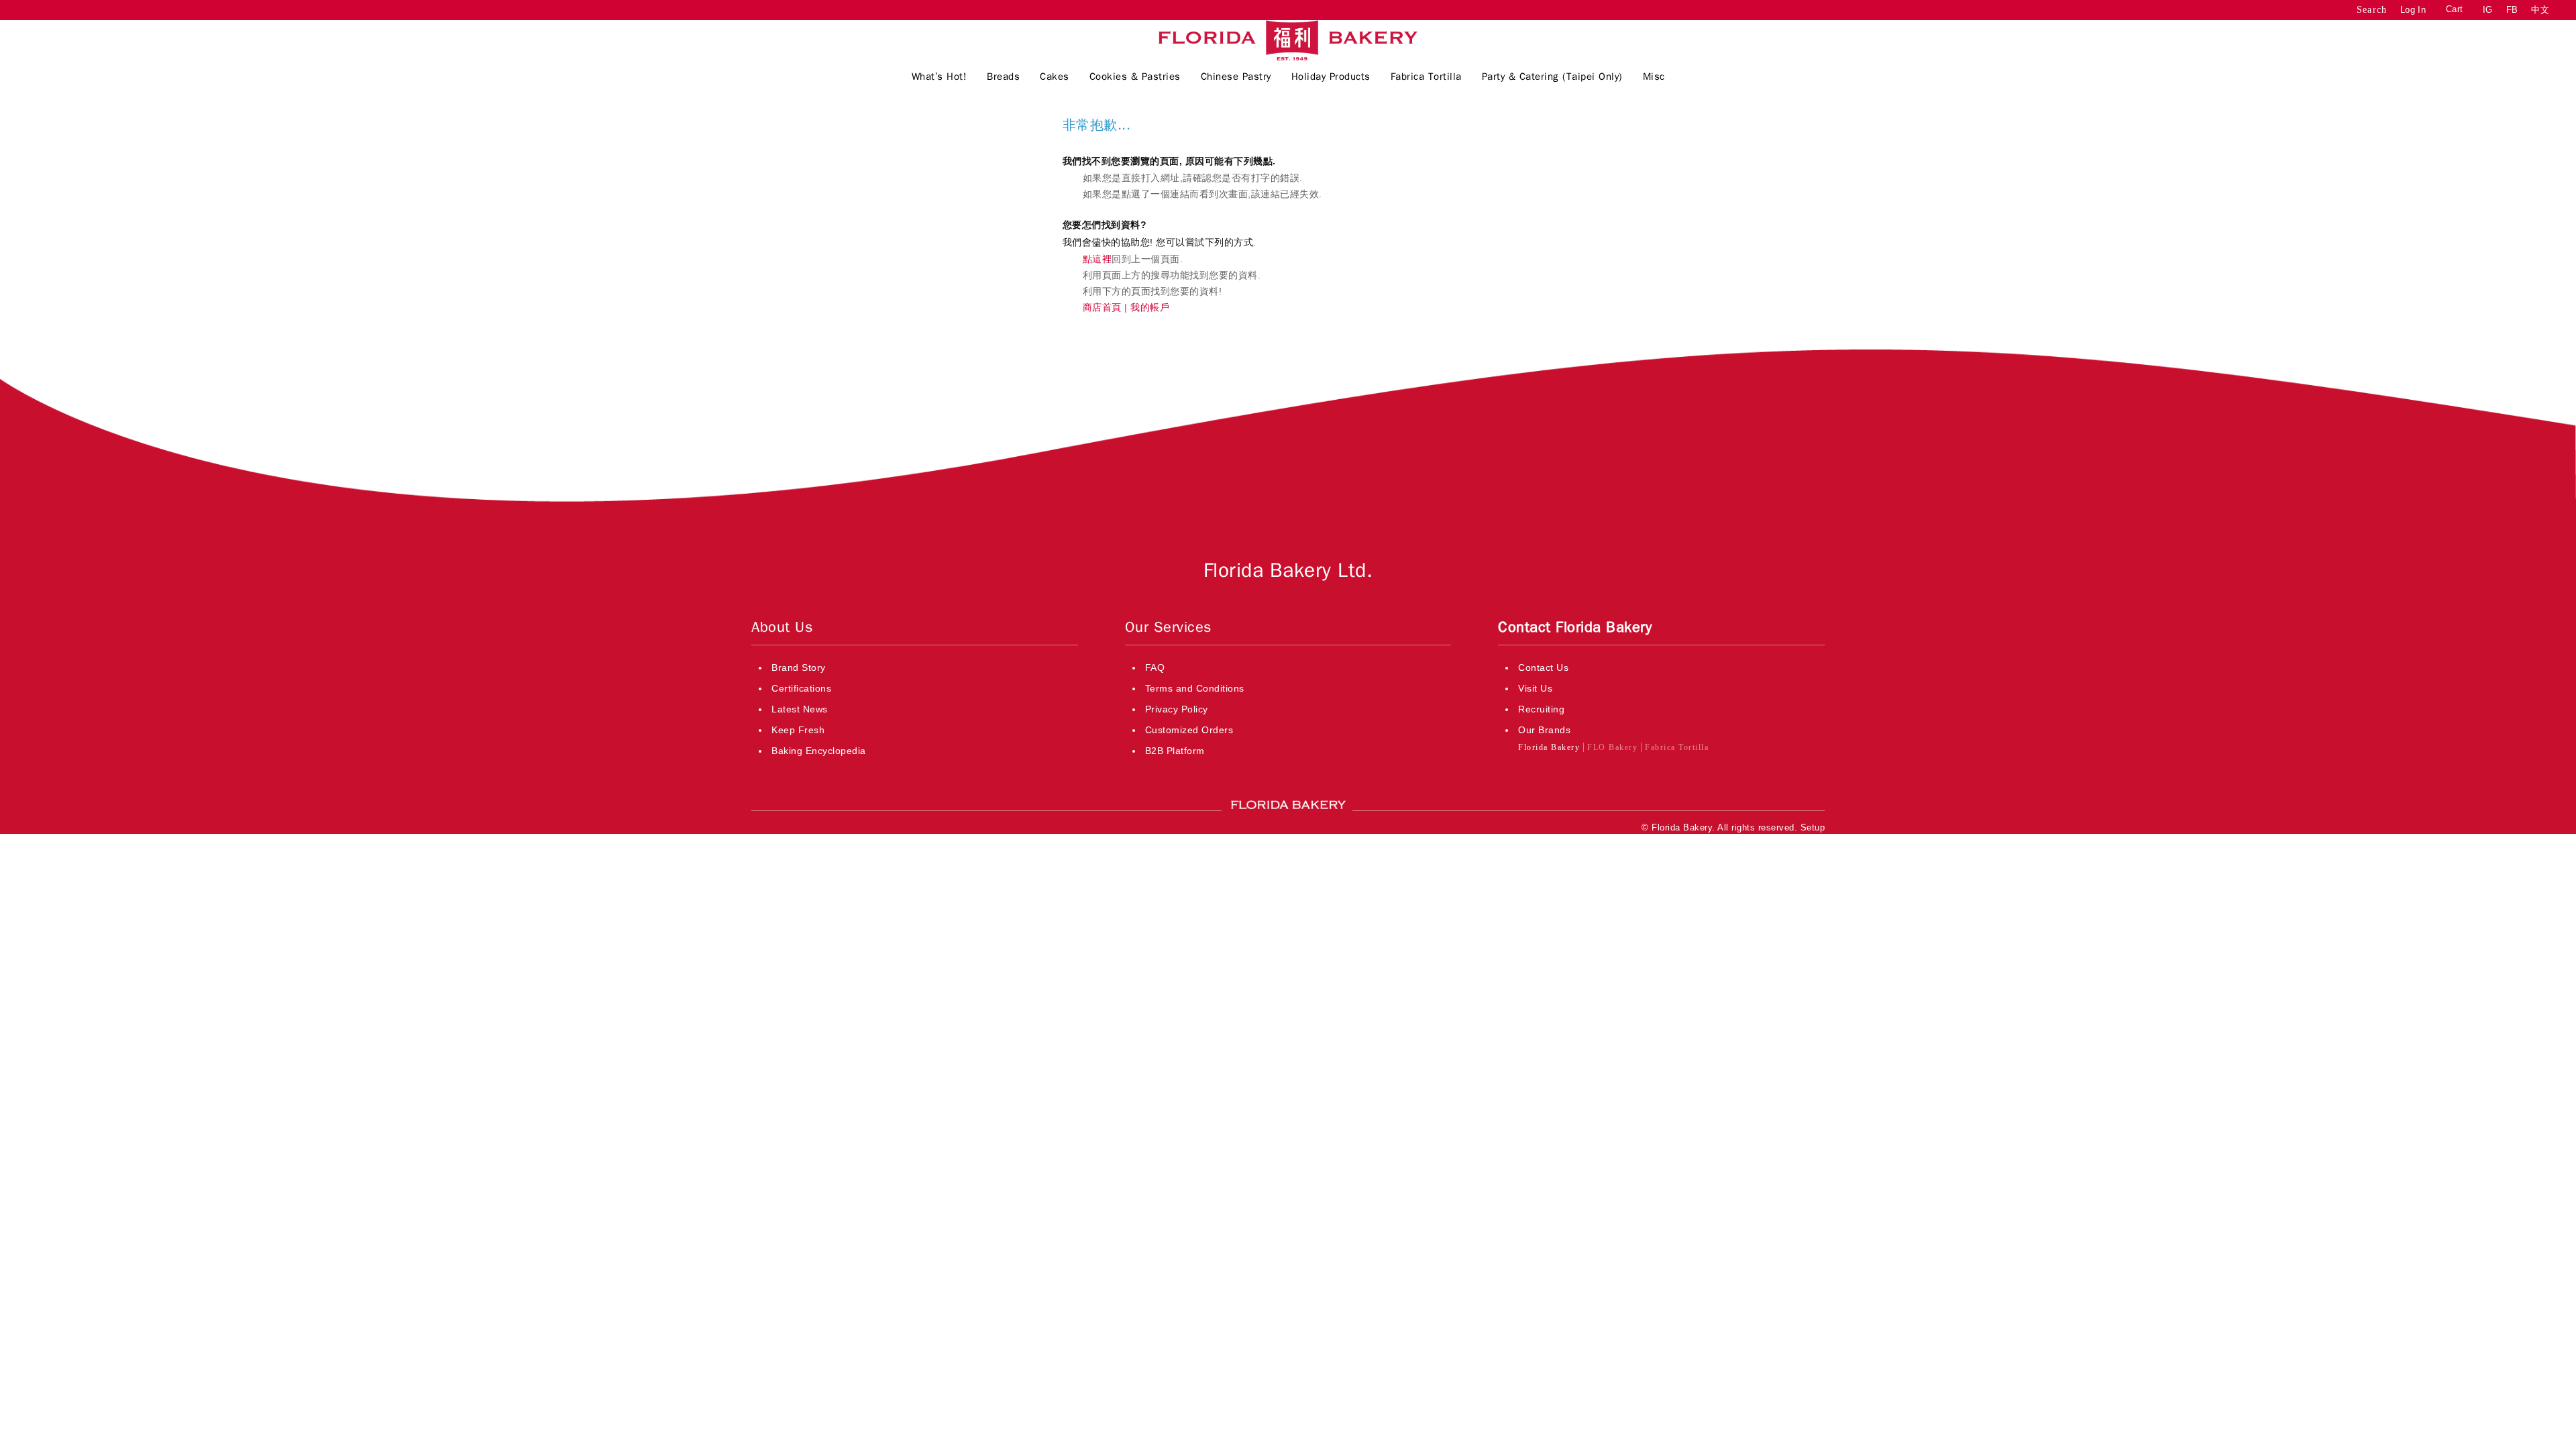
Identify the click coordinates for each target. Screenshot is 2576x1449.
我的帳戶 (1150, 307)
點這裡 (1097, 259)
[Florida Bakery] (1288, 40)
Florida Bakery (1549, 747)
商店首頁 (1102, 307)
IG (2488, 10)
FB (2512, 10)
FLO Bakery (1612, 747)
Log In (2413, 10)
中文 (2540, 10)
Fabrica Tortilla (1677, 747)
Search (2372, 10)
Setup (1813, 827)
